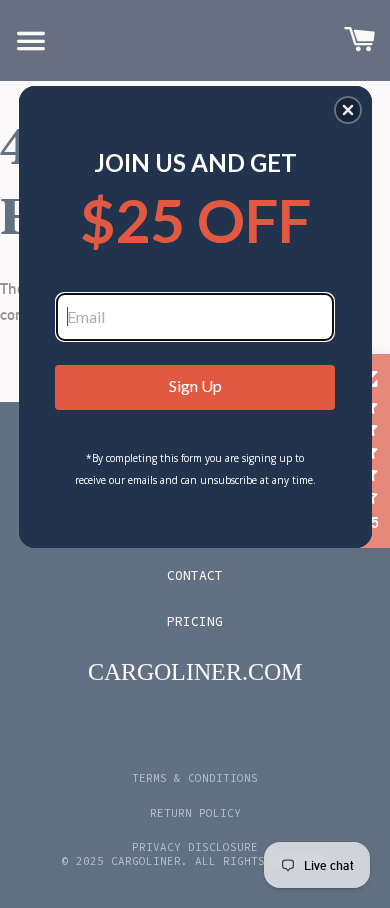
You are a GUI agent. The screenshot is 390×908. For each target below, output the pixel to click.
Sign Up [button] (195, 385)
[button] (348, 110)
